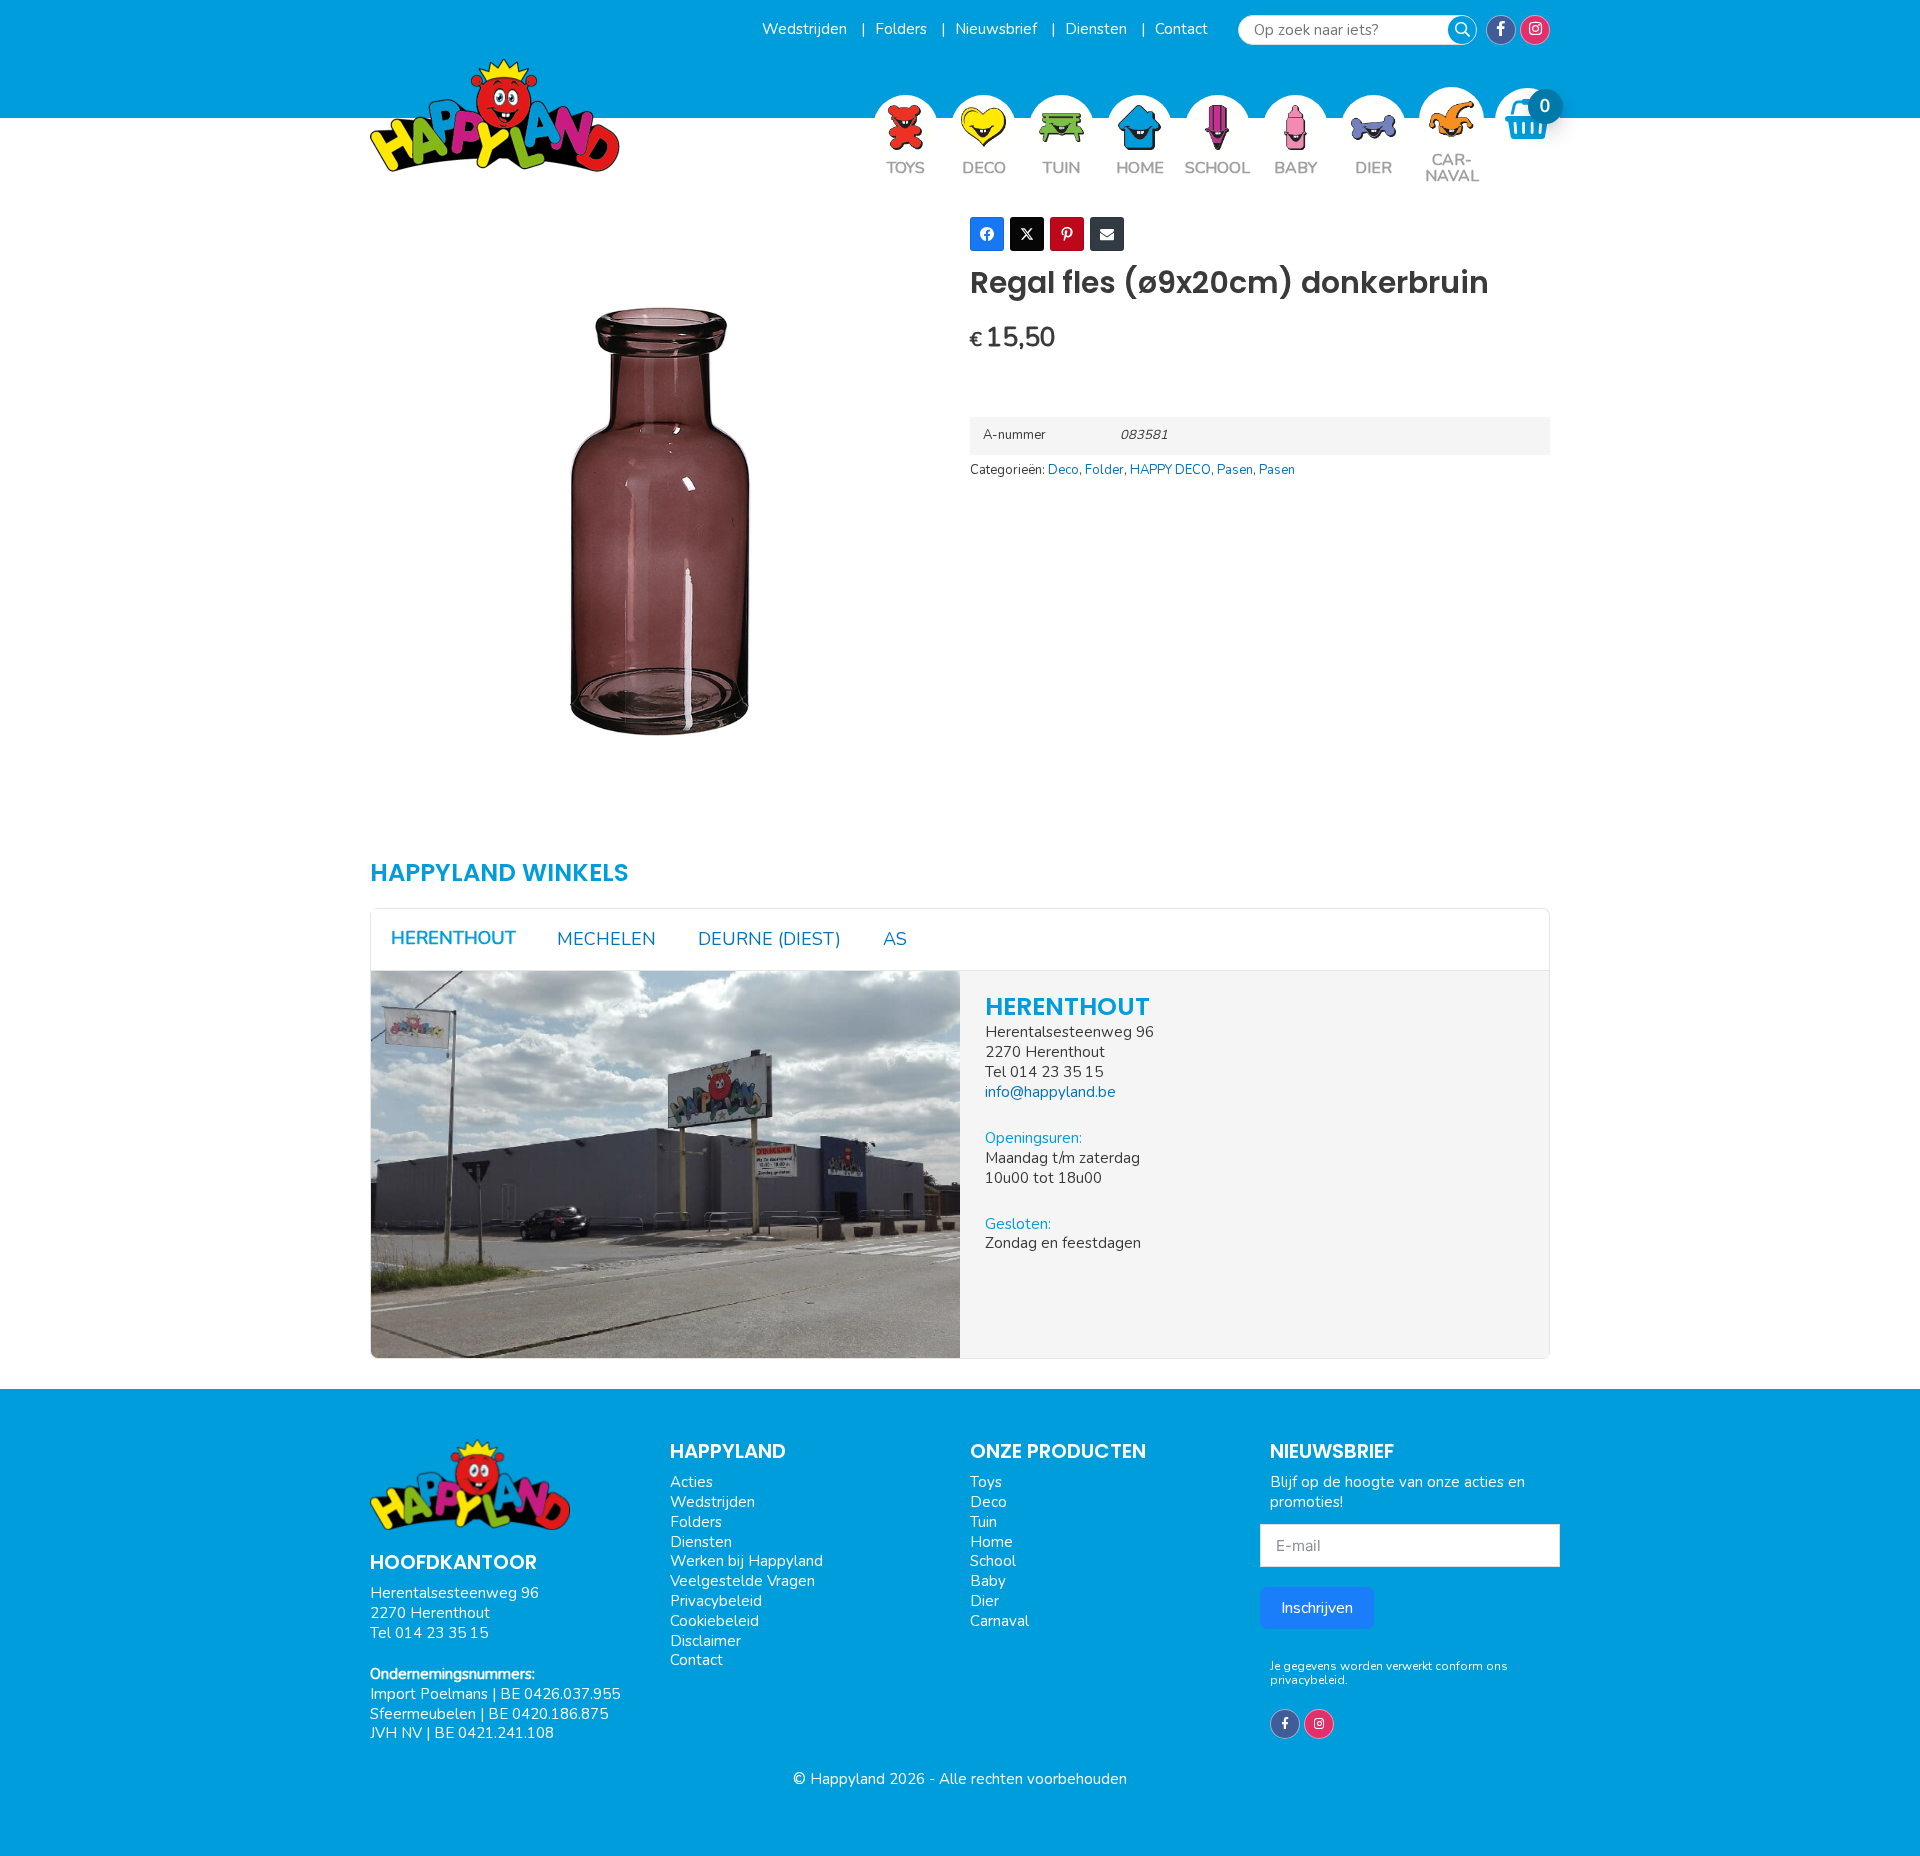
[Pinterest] (1067, 234)
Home (991, 1542)
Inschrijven (1317, 1608)
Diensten (1098, 29)
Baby (988, 1581)
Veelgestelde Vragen (742, 1581)
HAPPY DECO (1170, 470)
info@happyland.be (1050, 1092)
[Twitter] (1027, 234)
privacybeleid (1307, 1680)
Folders (903, 29)
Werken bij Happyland (746, 1561)
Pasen (1235, 470)
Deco (1063, 470)
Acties (691, 1482)
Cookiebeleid (714, 1621)
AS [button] (895, 939)
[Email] (1107, 234)
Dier (984, 1601)
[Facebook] (987, 234)
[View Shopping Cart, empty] (1528, 119)
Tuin (983, 1522)
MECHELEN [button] (606, 939)
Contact (1181, 29)
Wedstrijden (806, 29)
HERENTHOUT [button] (453, 938)
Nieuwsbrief (998, 29)
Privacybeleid (716, 1601)
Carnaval (999, 1621)
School (993, 1561)
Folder (1104, 470)
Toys (986, 1482)
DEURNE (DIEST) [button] (769, 939)
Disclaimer (705, 1641)
